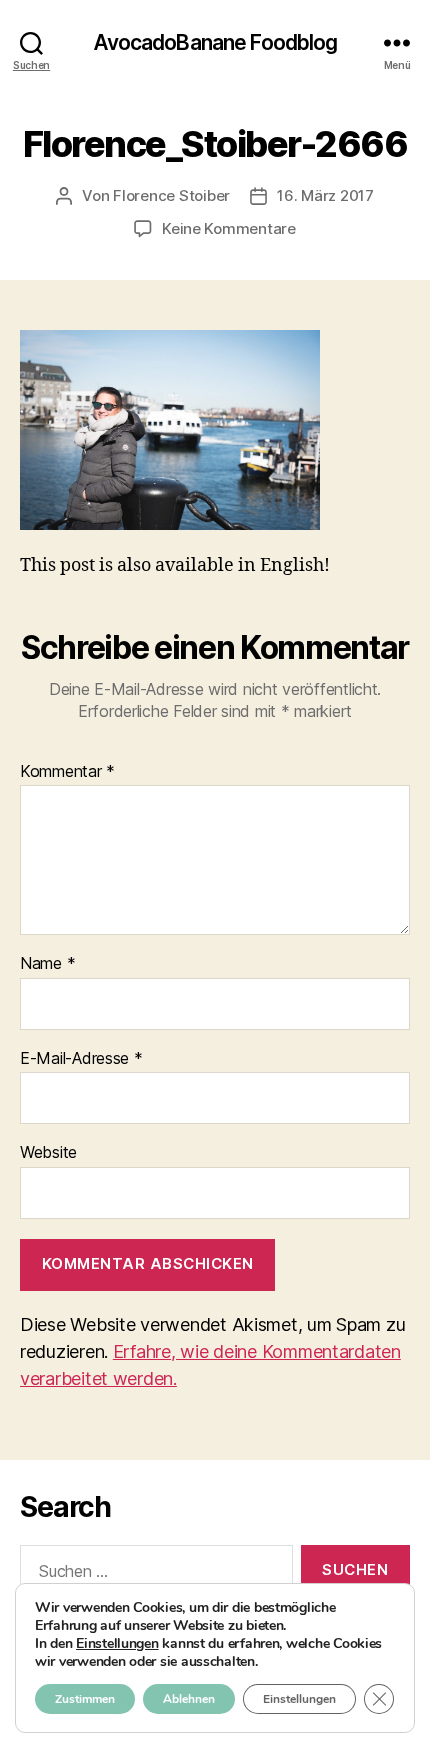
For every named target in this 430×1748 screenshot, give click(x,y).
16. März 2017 (325, 195)
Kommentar (67, 772)
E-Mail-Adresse (81, 1059)
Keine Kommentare (229, 228)
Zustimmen (85, 1699)
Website (48, 1153)
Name (47, 964)
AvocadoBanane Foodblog (215, 42)
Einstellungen (117, 1644)
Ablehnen (189, 1699)
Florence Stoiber (171, 195)
